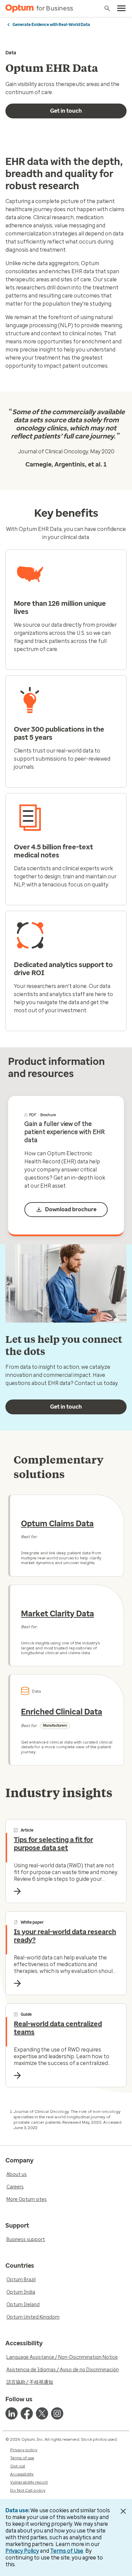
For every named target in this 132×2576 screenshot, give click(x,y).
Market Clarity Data (58, 1614)
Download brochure (71, 1209)
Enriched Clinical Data (62, 1712)
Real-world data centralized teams (58, 2028)
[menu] (122, 8)
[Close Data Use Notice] (123, 2511)
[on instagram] (57, 2413)
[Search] (107, 8)
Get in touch (66, 111)
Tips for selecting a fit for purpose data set (53, 1844)
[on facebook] (27, 2413)
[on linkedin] (12, 2413)
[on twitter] (42, 2413)
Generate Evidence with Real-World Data (51, 25)
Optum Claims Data (57, 1524)
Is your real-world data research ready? (65, 1936)
